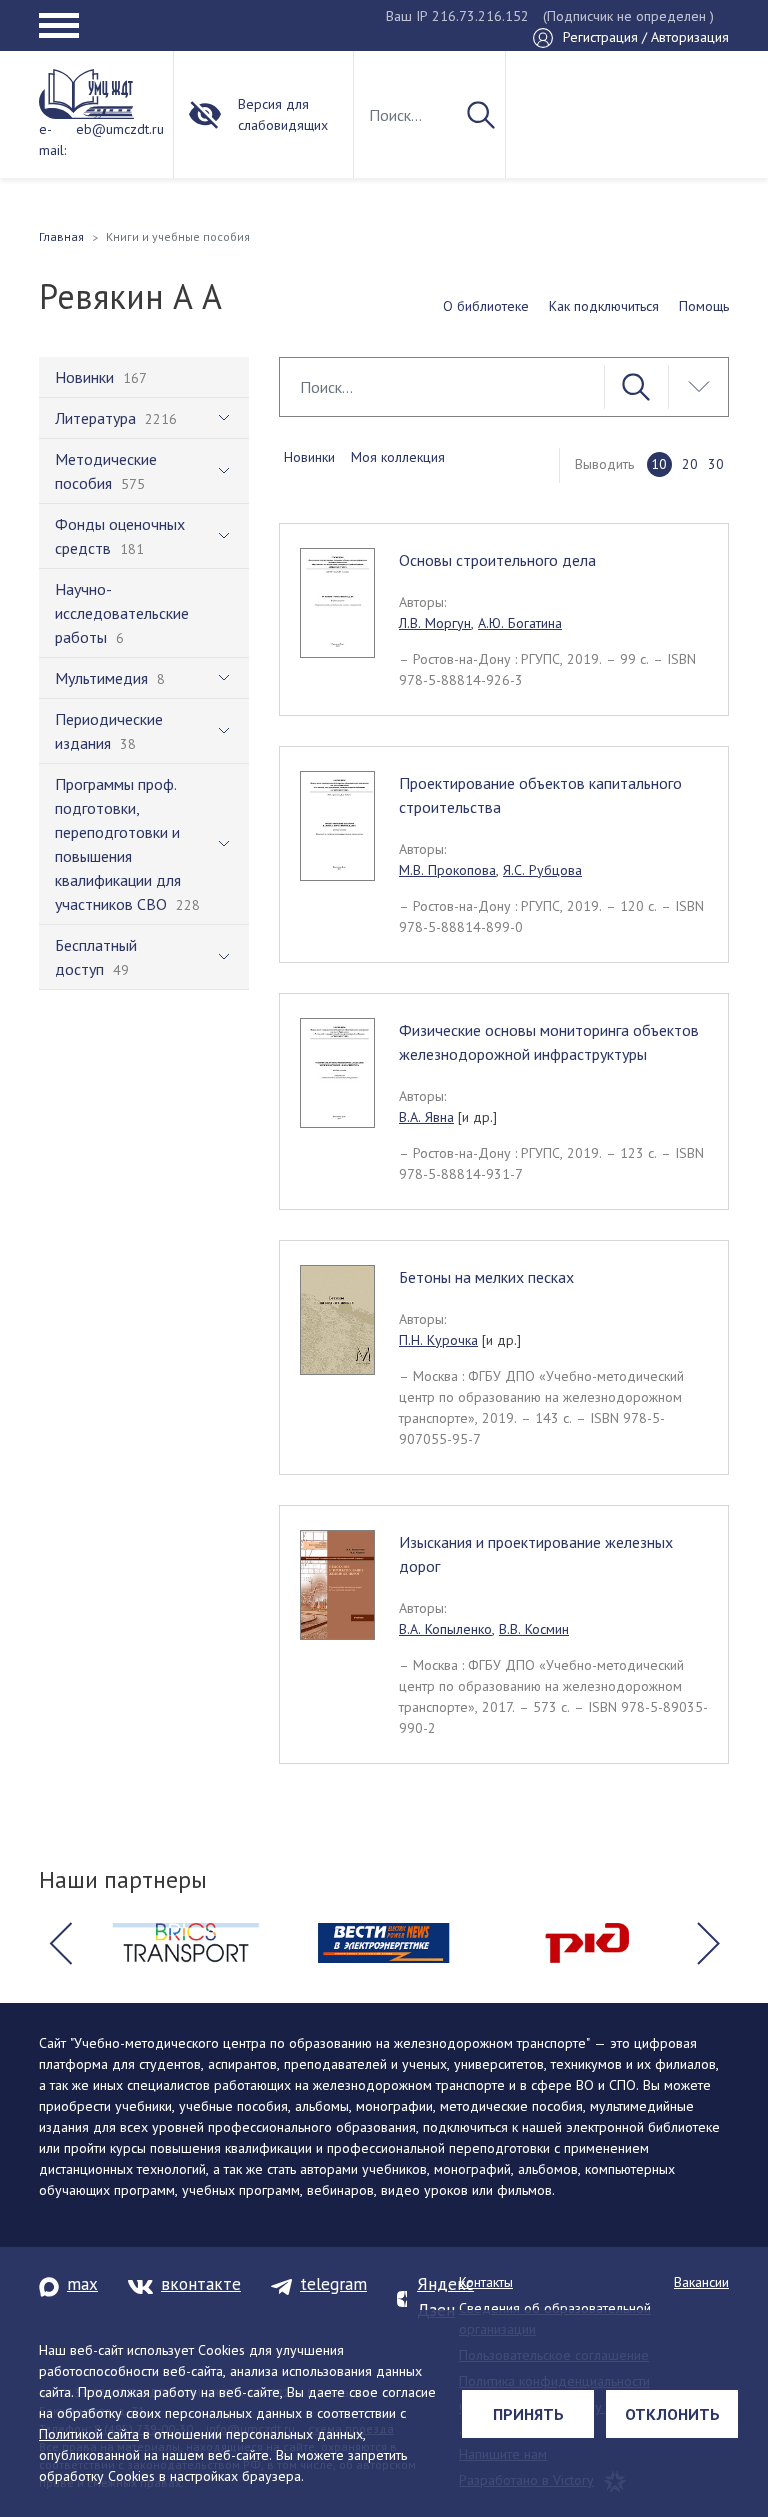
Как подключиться (604, 306)
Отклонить (672, 2414)
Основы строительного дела (497, 560)
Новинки (309, 457)
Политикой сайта (89, 2434)
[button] (60, 1943)
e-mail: (52, 139)
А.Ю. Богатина (520, 623)
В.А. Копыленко (445, 1629)
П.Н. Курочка (438, 1340)
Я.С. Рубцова (542, 870)
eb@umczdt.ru (120, 129)
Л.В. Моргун (435, 623)
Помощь (704, 306)
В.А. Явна (426, 1117)
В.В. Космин (534, 1629)
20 (690, 464)
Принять (528, 2414)
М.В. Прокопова (447, 870)
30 (716, 464)
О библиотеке (486, 306)
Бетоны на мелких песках (486, 1277)
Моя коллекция (398, 457)
